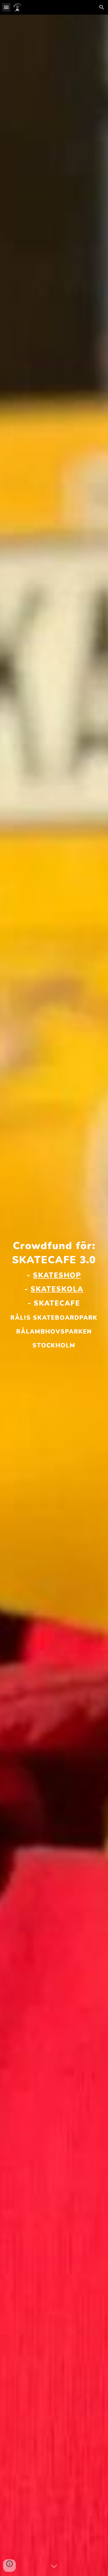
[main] (54, 1295)
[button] (6, 7)
